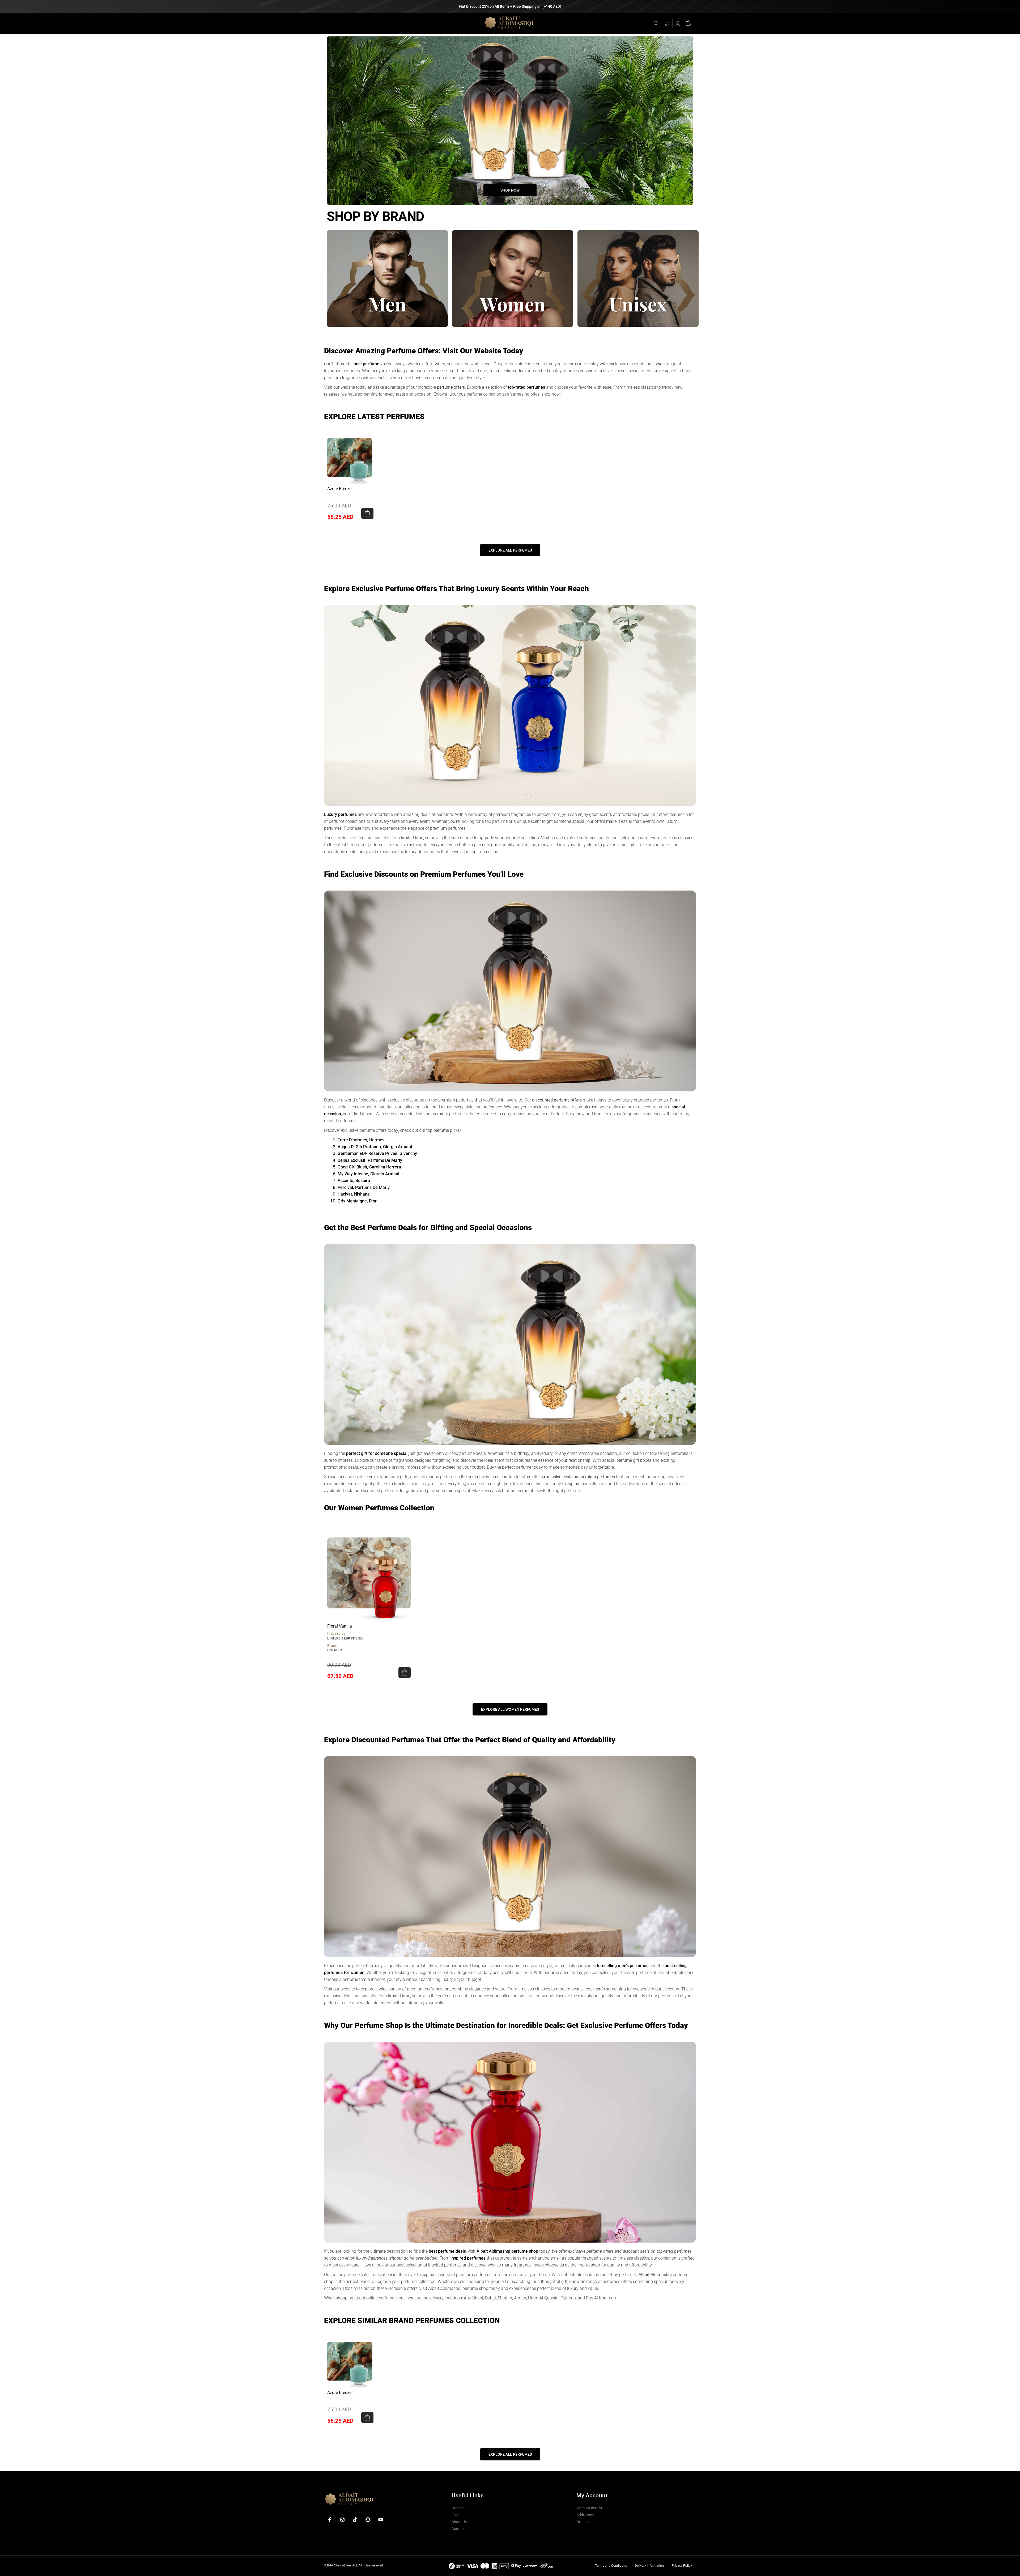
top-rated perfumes (526, 387)
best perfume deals (447, 2251)
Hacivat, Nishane (354, 1194)
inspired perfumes (468, 2258)
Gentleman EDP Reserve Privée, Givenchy (377, 1153)
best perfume (366, 364)
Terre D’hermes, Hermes (361, 1140)
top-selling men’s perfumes (623, 1966)
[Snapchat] (368, 2520)
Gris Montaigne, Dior (357, 1201)
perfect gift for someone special (377, 1453)
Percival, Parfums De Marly (364, 1187)
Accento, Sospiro (354, 1181)
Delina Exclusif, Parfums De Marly (370, 1160)
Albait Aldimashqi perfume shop (507, 2251)
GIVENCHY (335, 1650)
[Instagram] (342, 2520)
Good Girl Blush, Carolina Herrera (369, 1167)
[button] (367, 513)
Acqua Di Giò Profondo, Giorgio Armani (375, 1147)
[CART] (688, 22)
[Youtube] (381, 2520)
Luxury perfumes (340, 814)
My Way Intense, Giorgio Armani (368, 1174)
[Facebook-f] (330, 2520)
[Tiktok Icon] (355, 2520)
